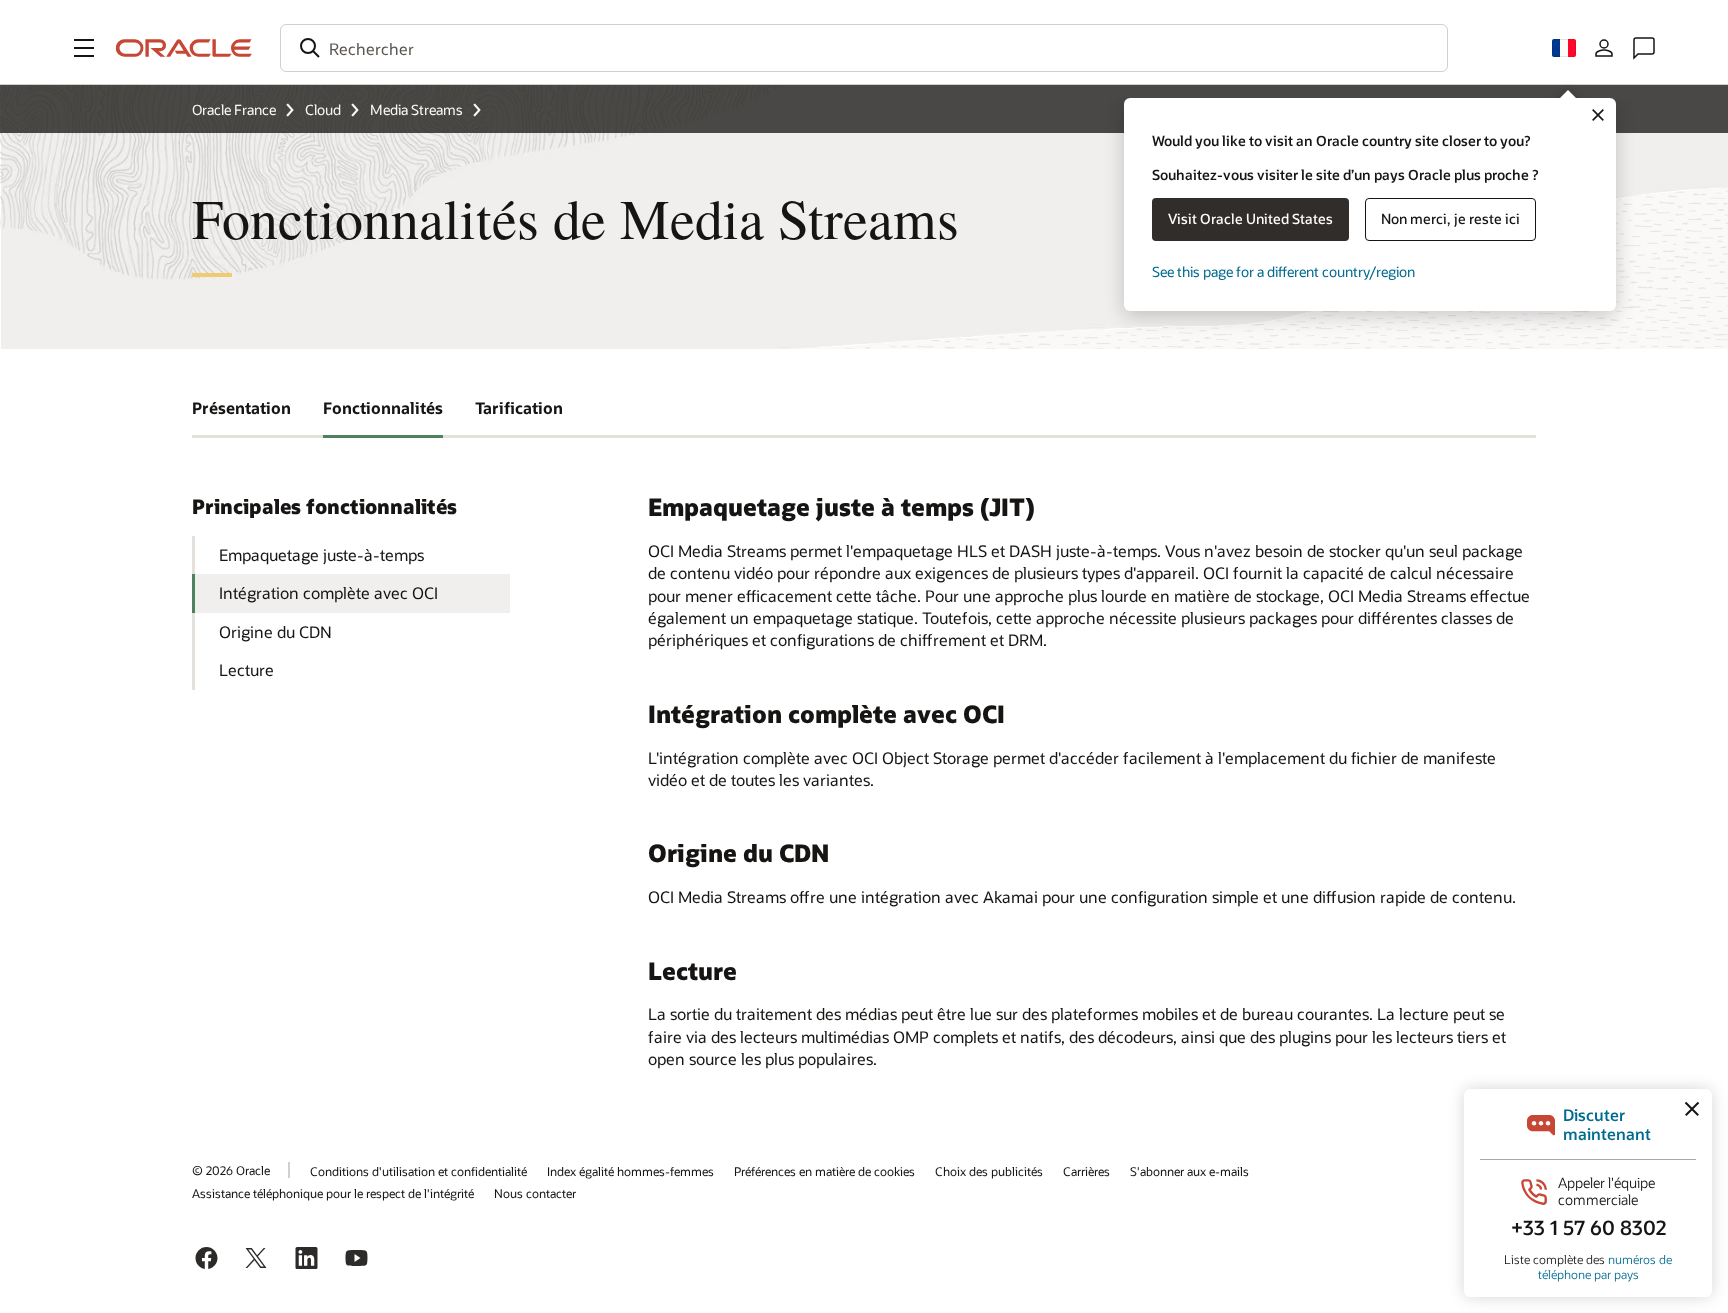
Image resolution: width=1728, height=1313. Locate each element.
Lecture (246, 669)
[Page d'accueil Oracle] (184, 48)
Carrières (1086, 1171)
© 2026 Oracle (231, 1170)
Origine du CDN (275, 631)
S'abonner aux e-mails (1189, 1171)
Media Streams (416, 109)
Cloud (323, 109)
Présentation (241, 407)
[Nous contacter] (1644, 48)
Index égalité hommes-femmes (630, 1171)
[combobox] (864, 48)
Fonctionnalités (383, 407)
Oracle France (234, 109)
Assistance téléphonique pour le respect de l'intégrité (333, 1193)
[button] (84, 48)
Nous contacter (535, 1193)
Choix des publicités (989, 1171)
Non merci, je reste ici (1450, 218)
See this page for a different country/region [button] (1283, 271)
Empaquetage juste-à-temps (321, 554)
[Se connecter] (1604, 48)
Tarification (519, 407)
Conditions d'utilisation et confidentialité (418, 1171)
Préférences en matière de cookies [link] (824, 1171)
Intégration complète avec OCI (328, 592)
